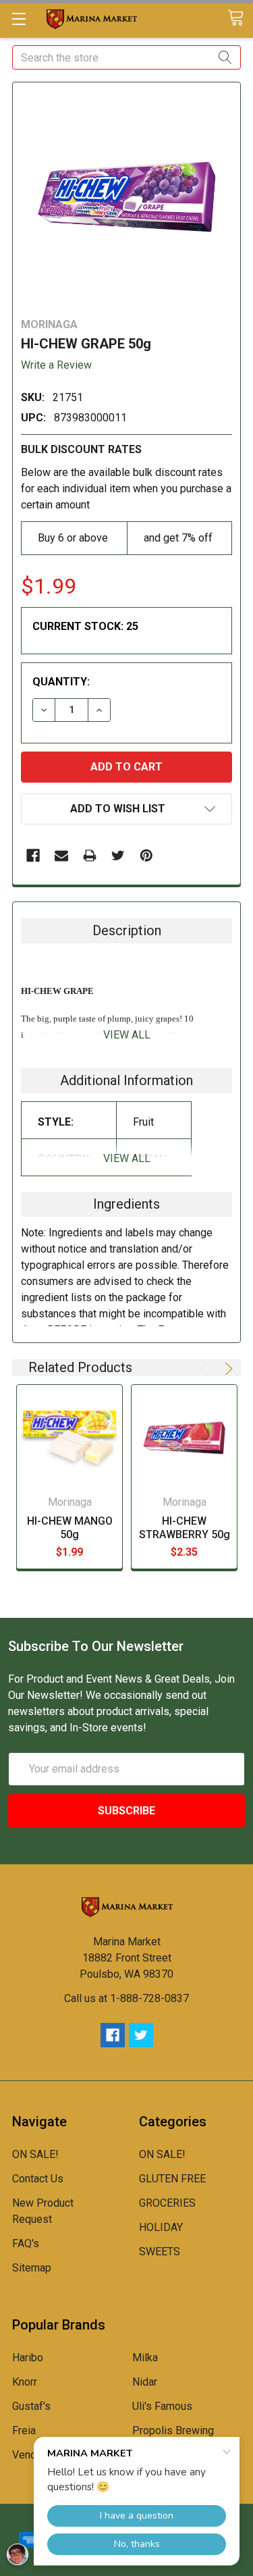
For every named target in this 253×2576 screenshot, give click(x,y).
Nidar (145, 2382)
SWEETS (160, 2252)
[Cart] (240, 19)
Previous (206, 1369)
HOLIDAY (161, 2227)
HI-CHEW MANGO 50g (70, 1528)
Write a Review (56, 365)
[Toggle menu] (19, 19)
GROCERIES (167, 2203)
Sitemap (32, 2268)
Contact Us (38, 2179)
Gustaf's (31, 2406)
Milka (145, 2358)
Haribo (28, 2358)
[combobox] (126, 57)
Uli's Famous (162, 2406)
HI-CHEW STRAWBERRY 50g (185, 1528)
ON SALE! (35, 2154)
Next (227, 1369)
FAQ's (26, 2243)
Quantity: (61, 682)
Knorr (25, 2382)
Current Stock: (85, 626)
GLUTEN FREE (172, 2179)
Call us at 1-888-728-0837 (126, 1998)
